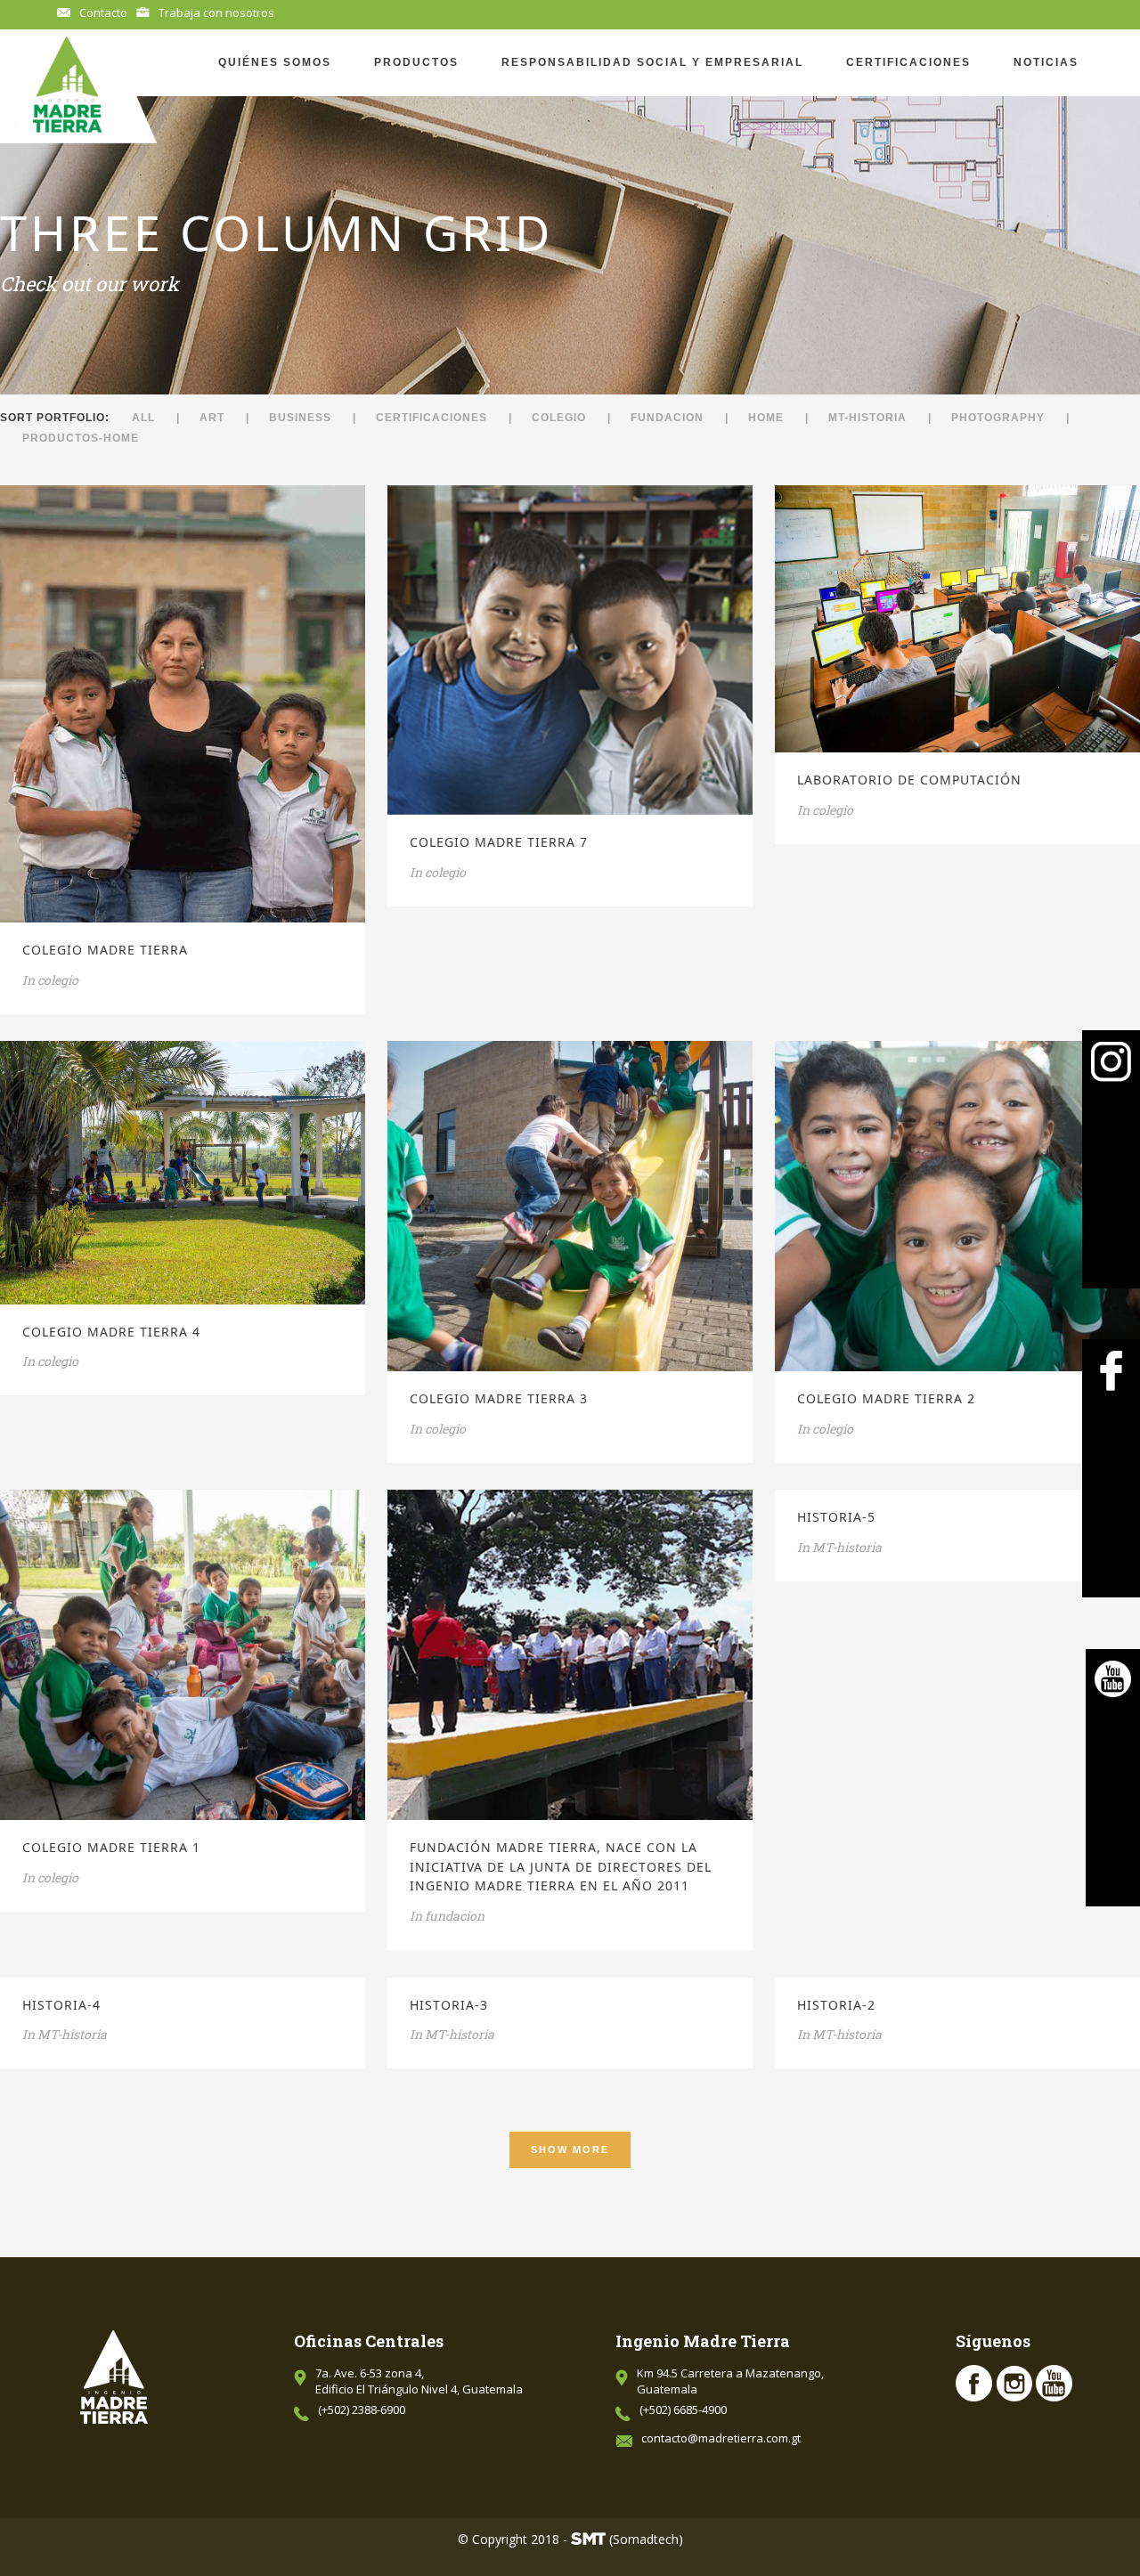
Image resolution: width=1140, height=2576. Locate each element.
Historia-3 (449, 2005)
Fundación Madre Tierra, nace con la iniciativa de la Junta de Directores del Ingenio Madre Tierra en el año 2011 (561, 1866)
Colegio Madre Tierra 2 (886, 1398)
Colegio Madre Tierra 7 (499, 842)
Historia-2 (836, 2005)
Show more (570, 2149)
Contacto (103, 12)
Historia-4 (61, 2005)
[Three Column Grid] (159, 703)
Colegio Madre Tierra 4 (111, 1332)
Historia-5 (836, 1517)
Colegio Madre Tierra (105, 950)
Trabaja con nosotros (216, 12)
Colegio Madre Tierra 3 (499, 1398)
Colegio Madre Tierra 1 (111, 1847)
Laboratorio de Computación (909, 780)
